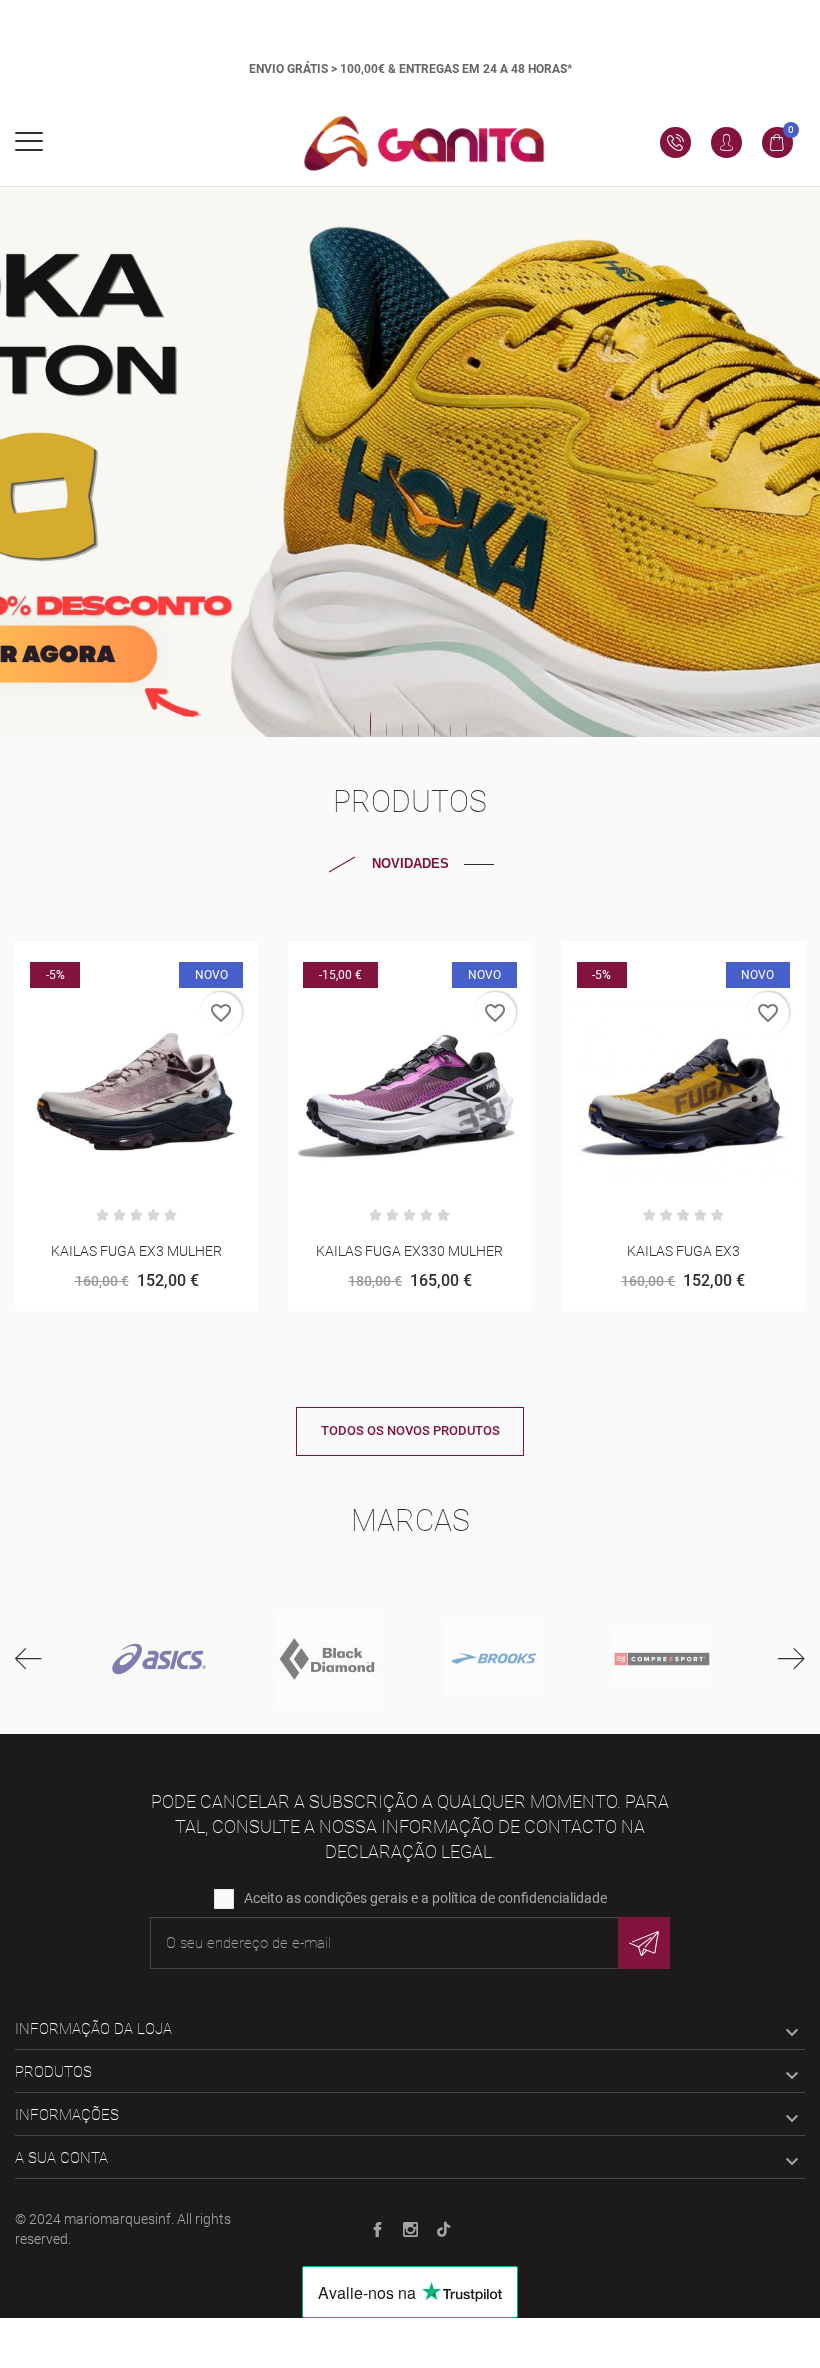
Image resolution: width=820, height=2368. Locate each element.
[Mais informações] (161, 964)
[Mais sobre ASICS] (159, 1659)
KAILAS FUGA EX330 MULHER (409, 1251)
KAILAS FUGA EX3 (683, 1251)
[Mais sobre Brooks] (494, 1659)
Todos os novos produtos (410, 1430)
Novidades (410, 863)
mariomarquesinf (117, 2219)
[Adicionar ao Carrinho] (385, 964)
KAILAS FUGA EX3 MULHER (136, 1251)
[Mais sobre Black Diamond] (327, 1659)
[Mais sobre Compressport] (662, 1659)
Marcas (410, 1520)
